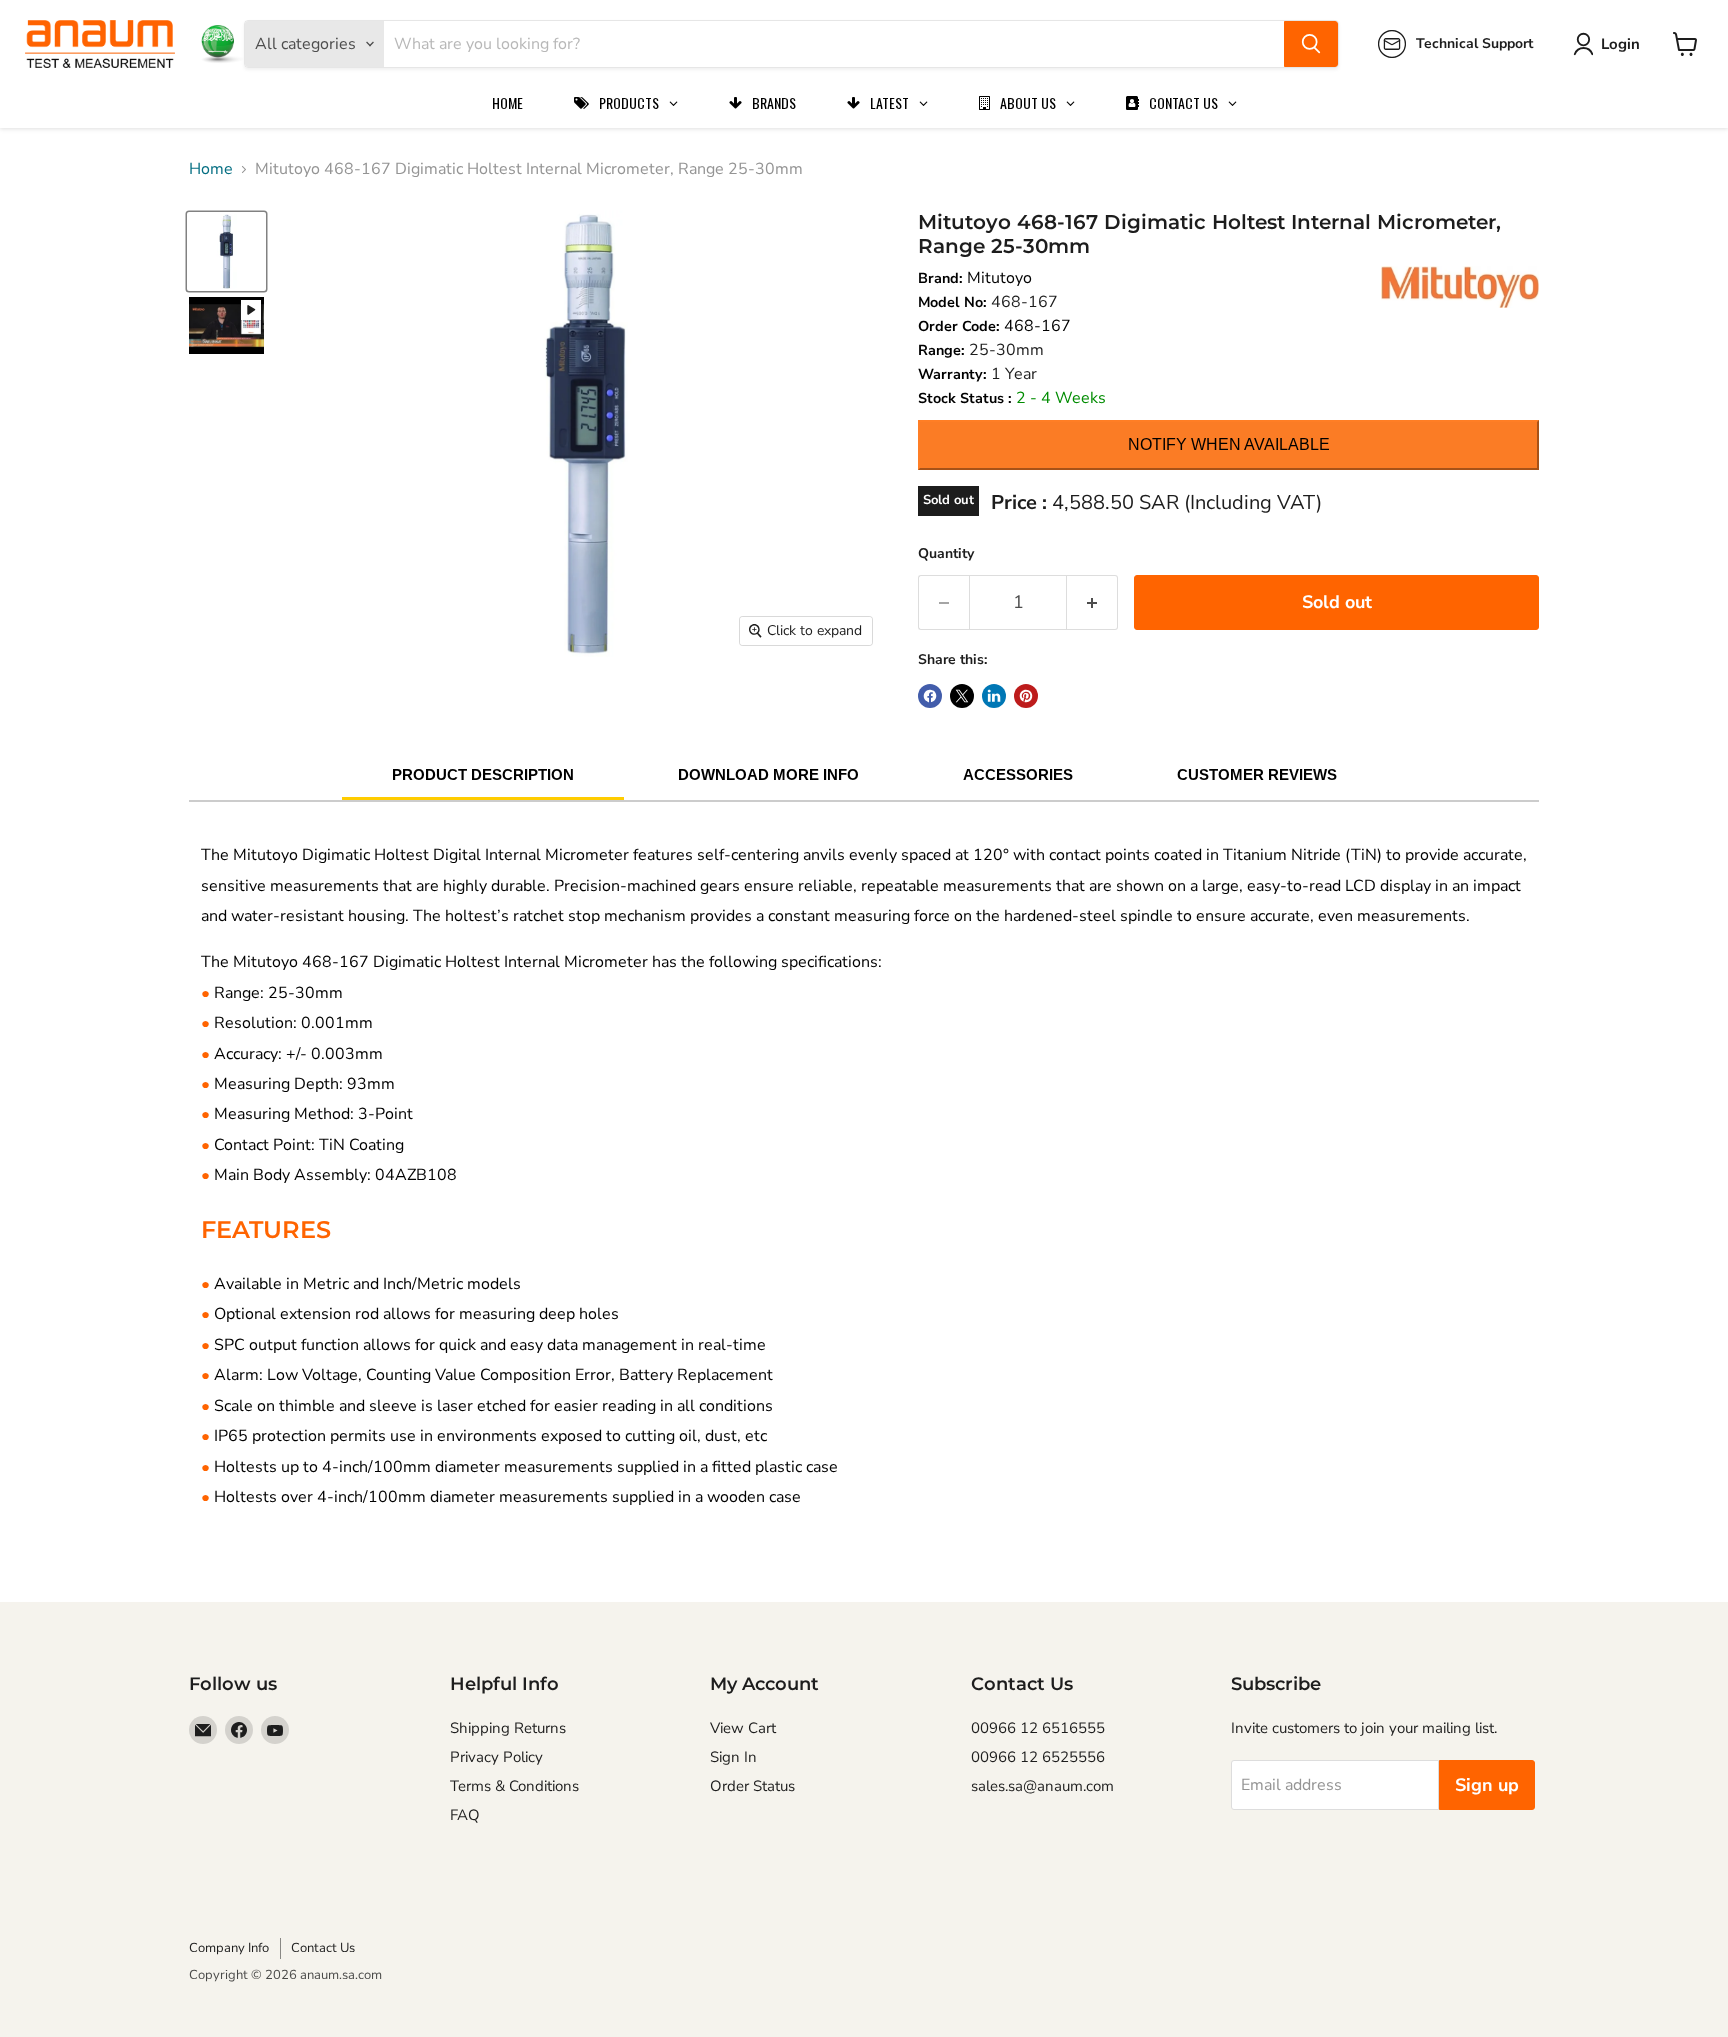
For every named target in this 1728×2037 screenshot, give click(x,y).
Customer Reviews (1257, 774)
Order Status (752, 1786)
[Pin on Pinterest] (1026, 696)
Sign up (1487, 1785)
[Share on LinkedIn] (994, 696)
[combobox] (834, 44)
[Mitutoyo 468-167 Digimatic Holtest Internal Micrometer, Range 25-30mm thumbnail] (226, 325)
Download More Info (768, 774)
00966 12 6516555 (1038, 1728)
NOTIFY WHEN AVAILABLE (1229, 444)
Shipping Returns (508, 1728)
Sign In (733, 1757)
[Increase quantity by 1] (1092, 602)
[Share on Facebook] (930, 696)
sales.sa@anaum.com (1042, 1786)
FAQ (465, 1815)
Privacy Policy (496, 1757)
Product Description (483, 774)
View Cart (743, 1728)
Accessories (1018, 774)
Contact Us (323, 1948)
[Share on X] (962, 696)
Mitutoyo (999, 278)
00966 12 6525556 (1038, 1757)
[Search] (1311, 44)
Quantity (946, 553)
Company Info (229, 1948)
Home (211, 169)
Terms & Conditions (514, 1786)
